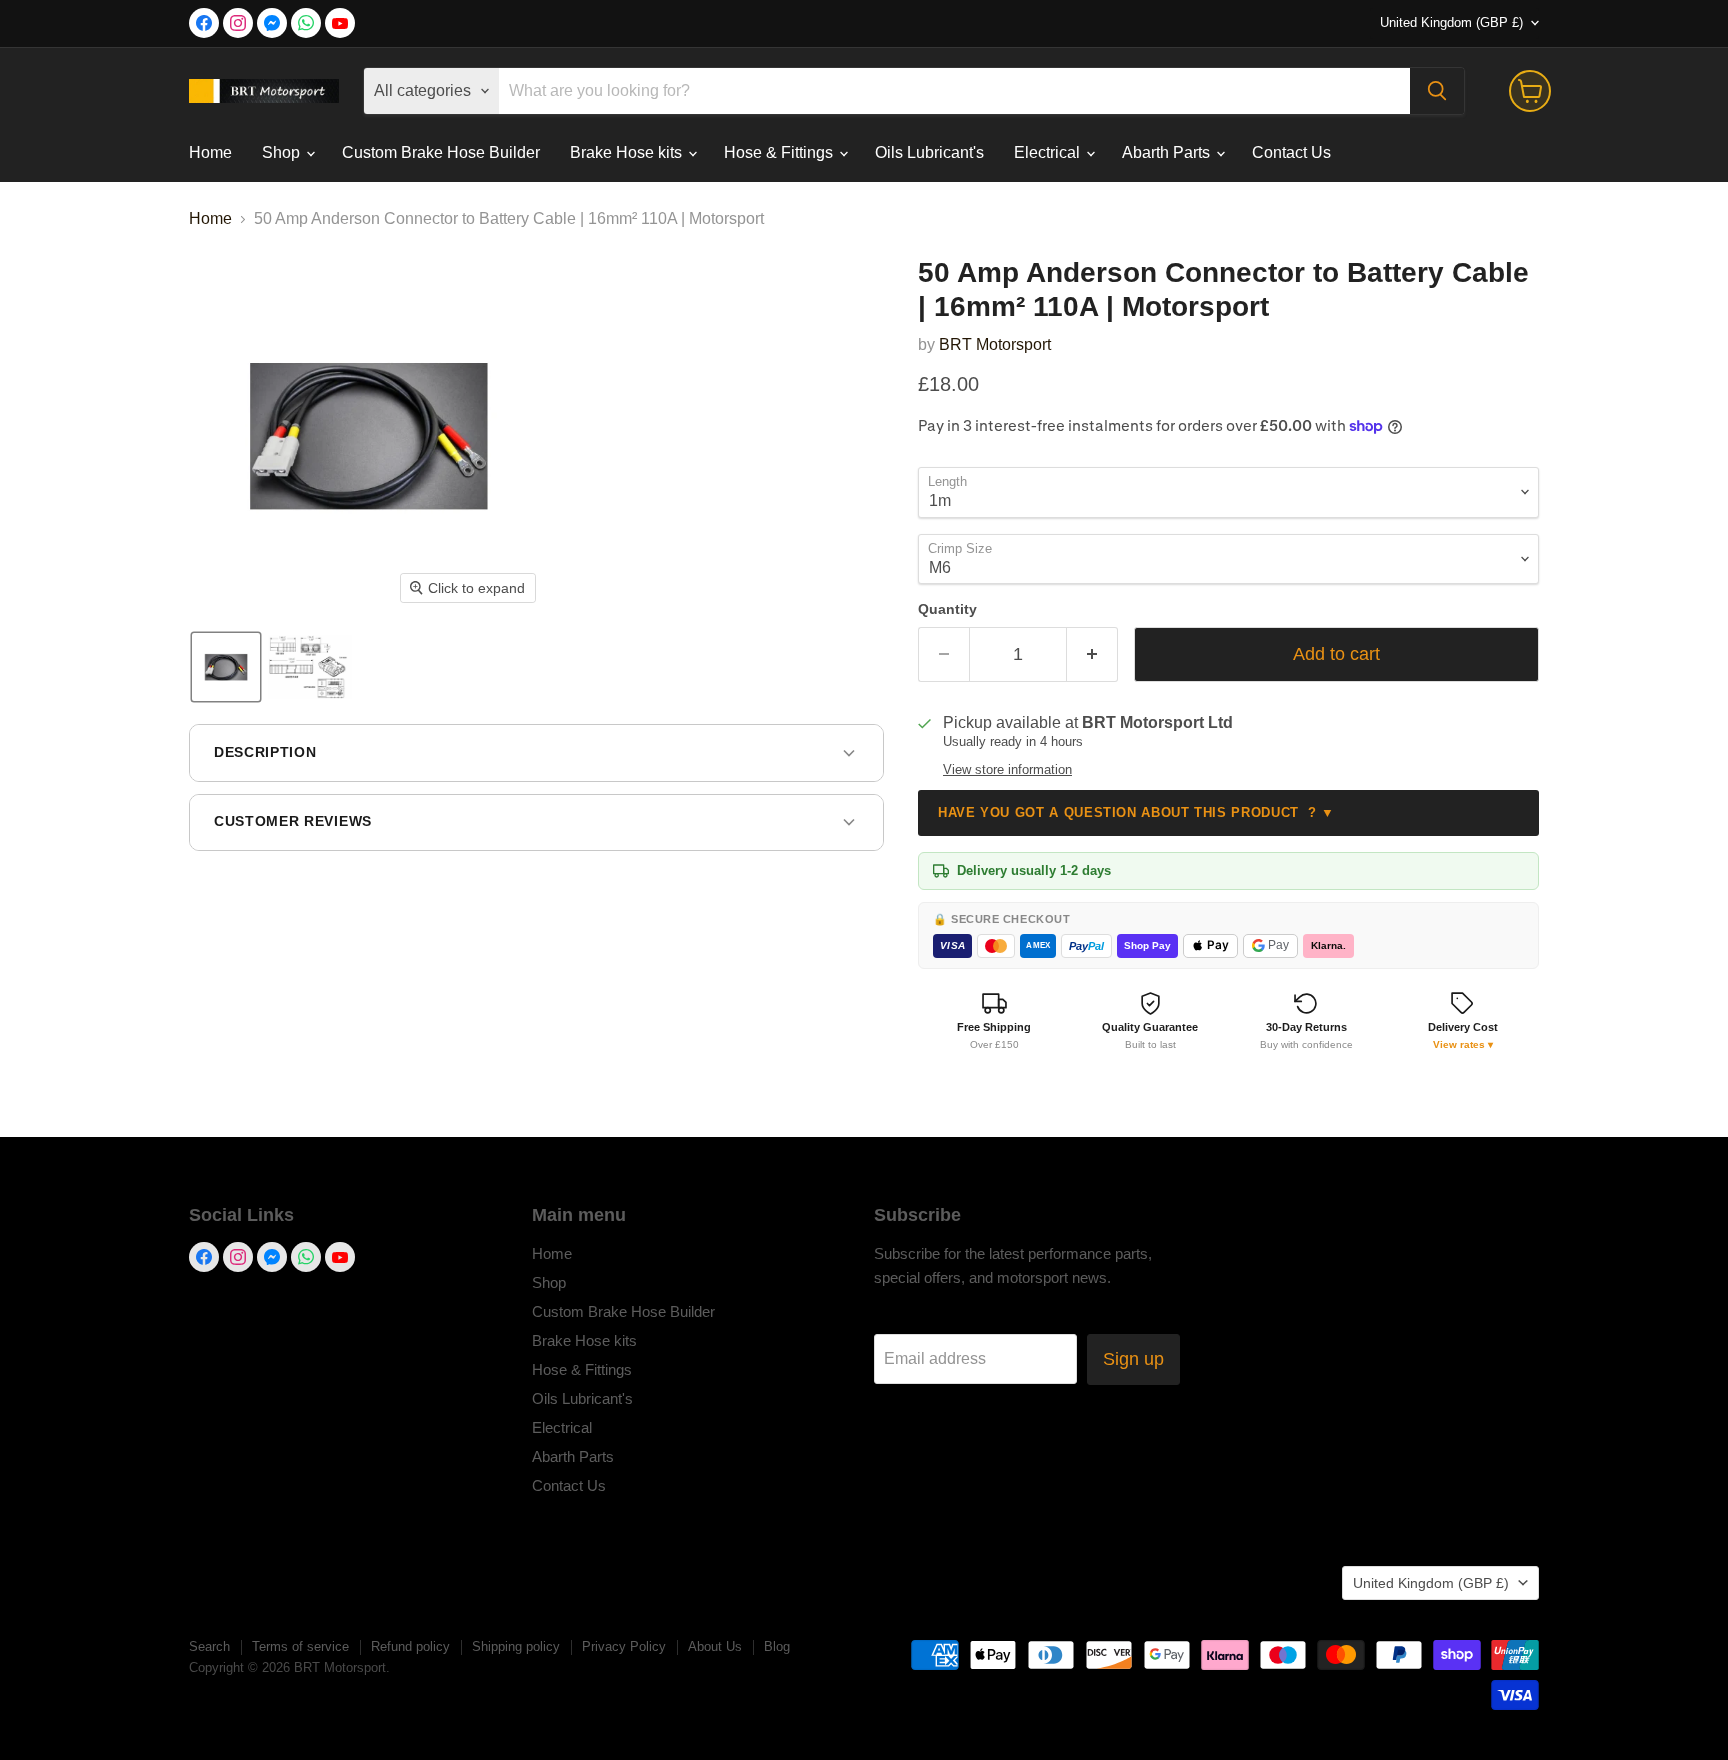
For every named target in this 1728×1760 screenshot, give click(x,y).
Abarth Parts (1168, 152)
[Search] (1437, 91)
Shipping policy (516, 1646)
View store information (1007, 770)
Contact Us (1291, 152)
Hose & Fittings (780, 152)
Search (209, 1646)
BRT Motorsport (995, 344)
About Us (715, 1646)
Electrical (1049, 152)
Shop (283, 152)
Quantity (947, 609)
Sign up (1133, 1359)
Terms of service (300, 1646)
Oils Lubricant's (929, 152)
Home (210, 152)
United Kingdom (1451, 22)
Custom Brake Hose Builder (441, 152)
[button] (226, 667)
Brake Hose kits (628, 152)
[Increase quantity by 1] (1092, 654)
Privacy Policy (624, 1646)
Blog (777, 1646)
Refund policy (410, 1646)
